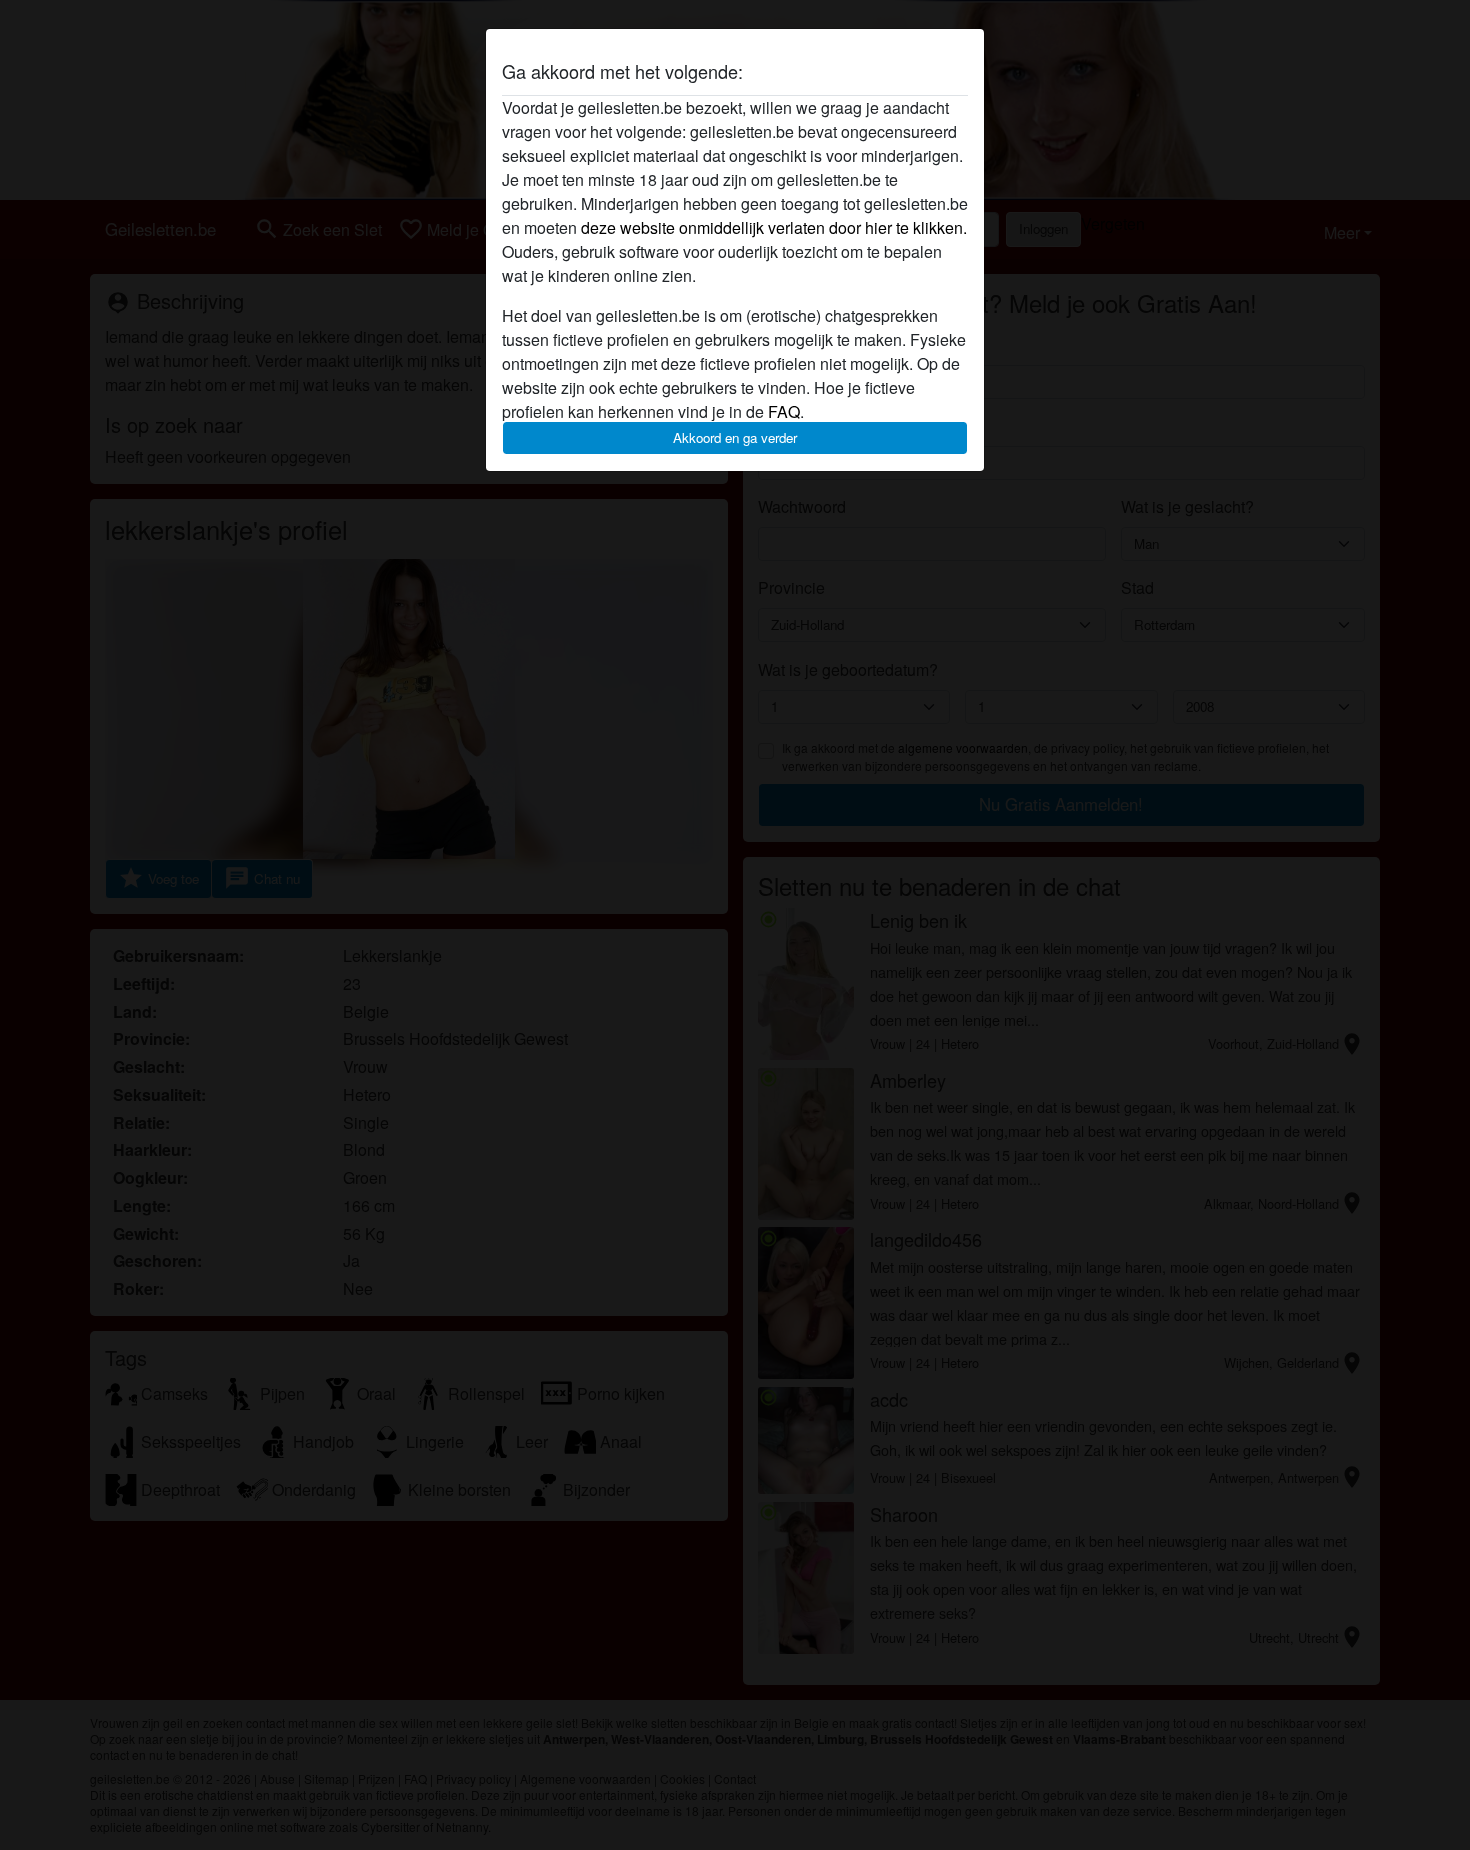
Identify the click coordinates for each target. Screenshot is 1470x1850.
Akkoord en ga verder (735, 437)
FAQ (784, 411)
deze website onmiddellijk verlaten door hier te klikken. (774, 227)
